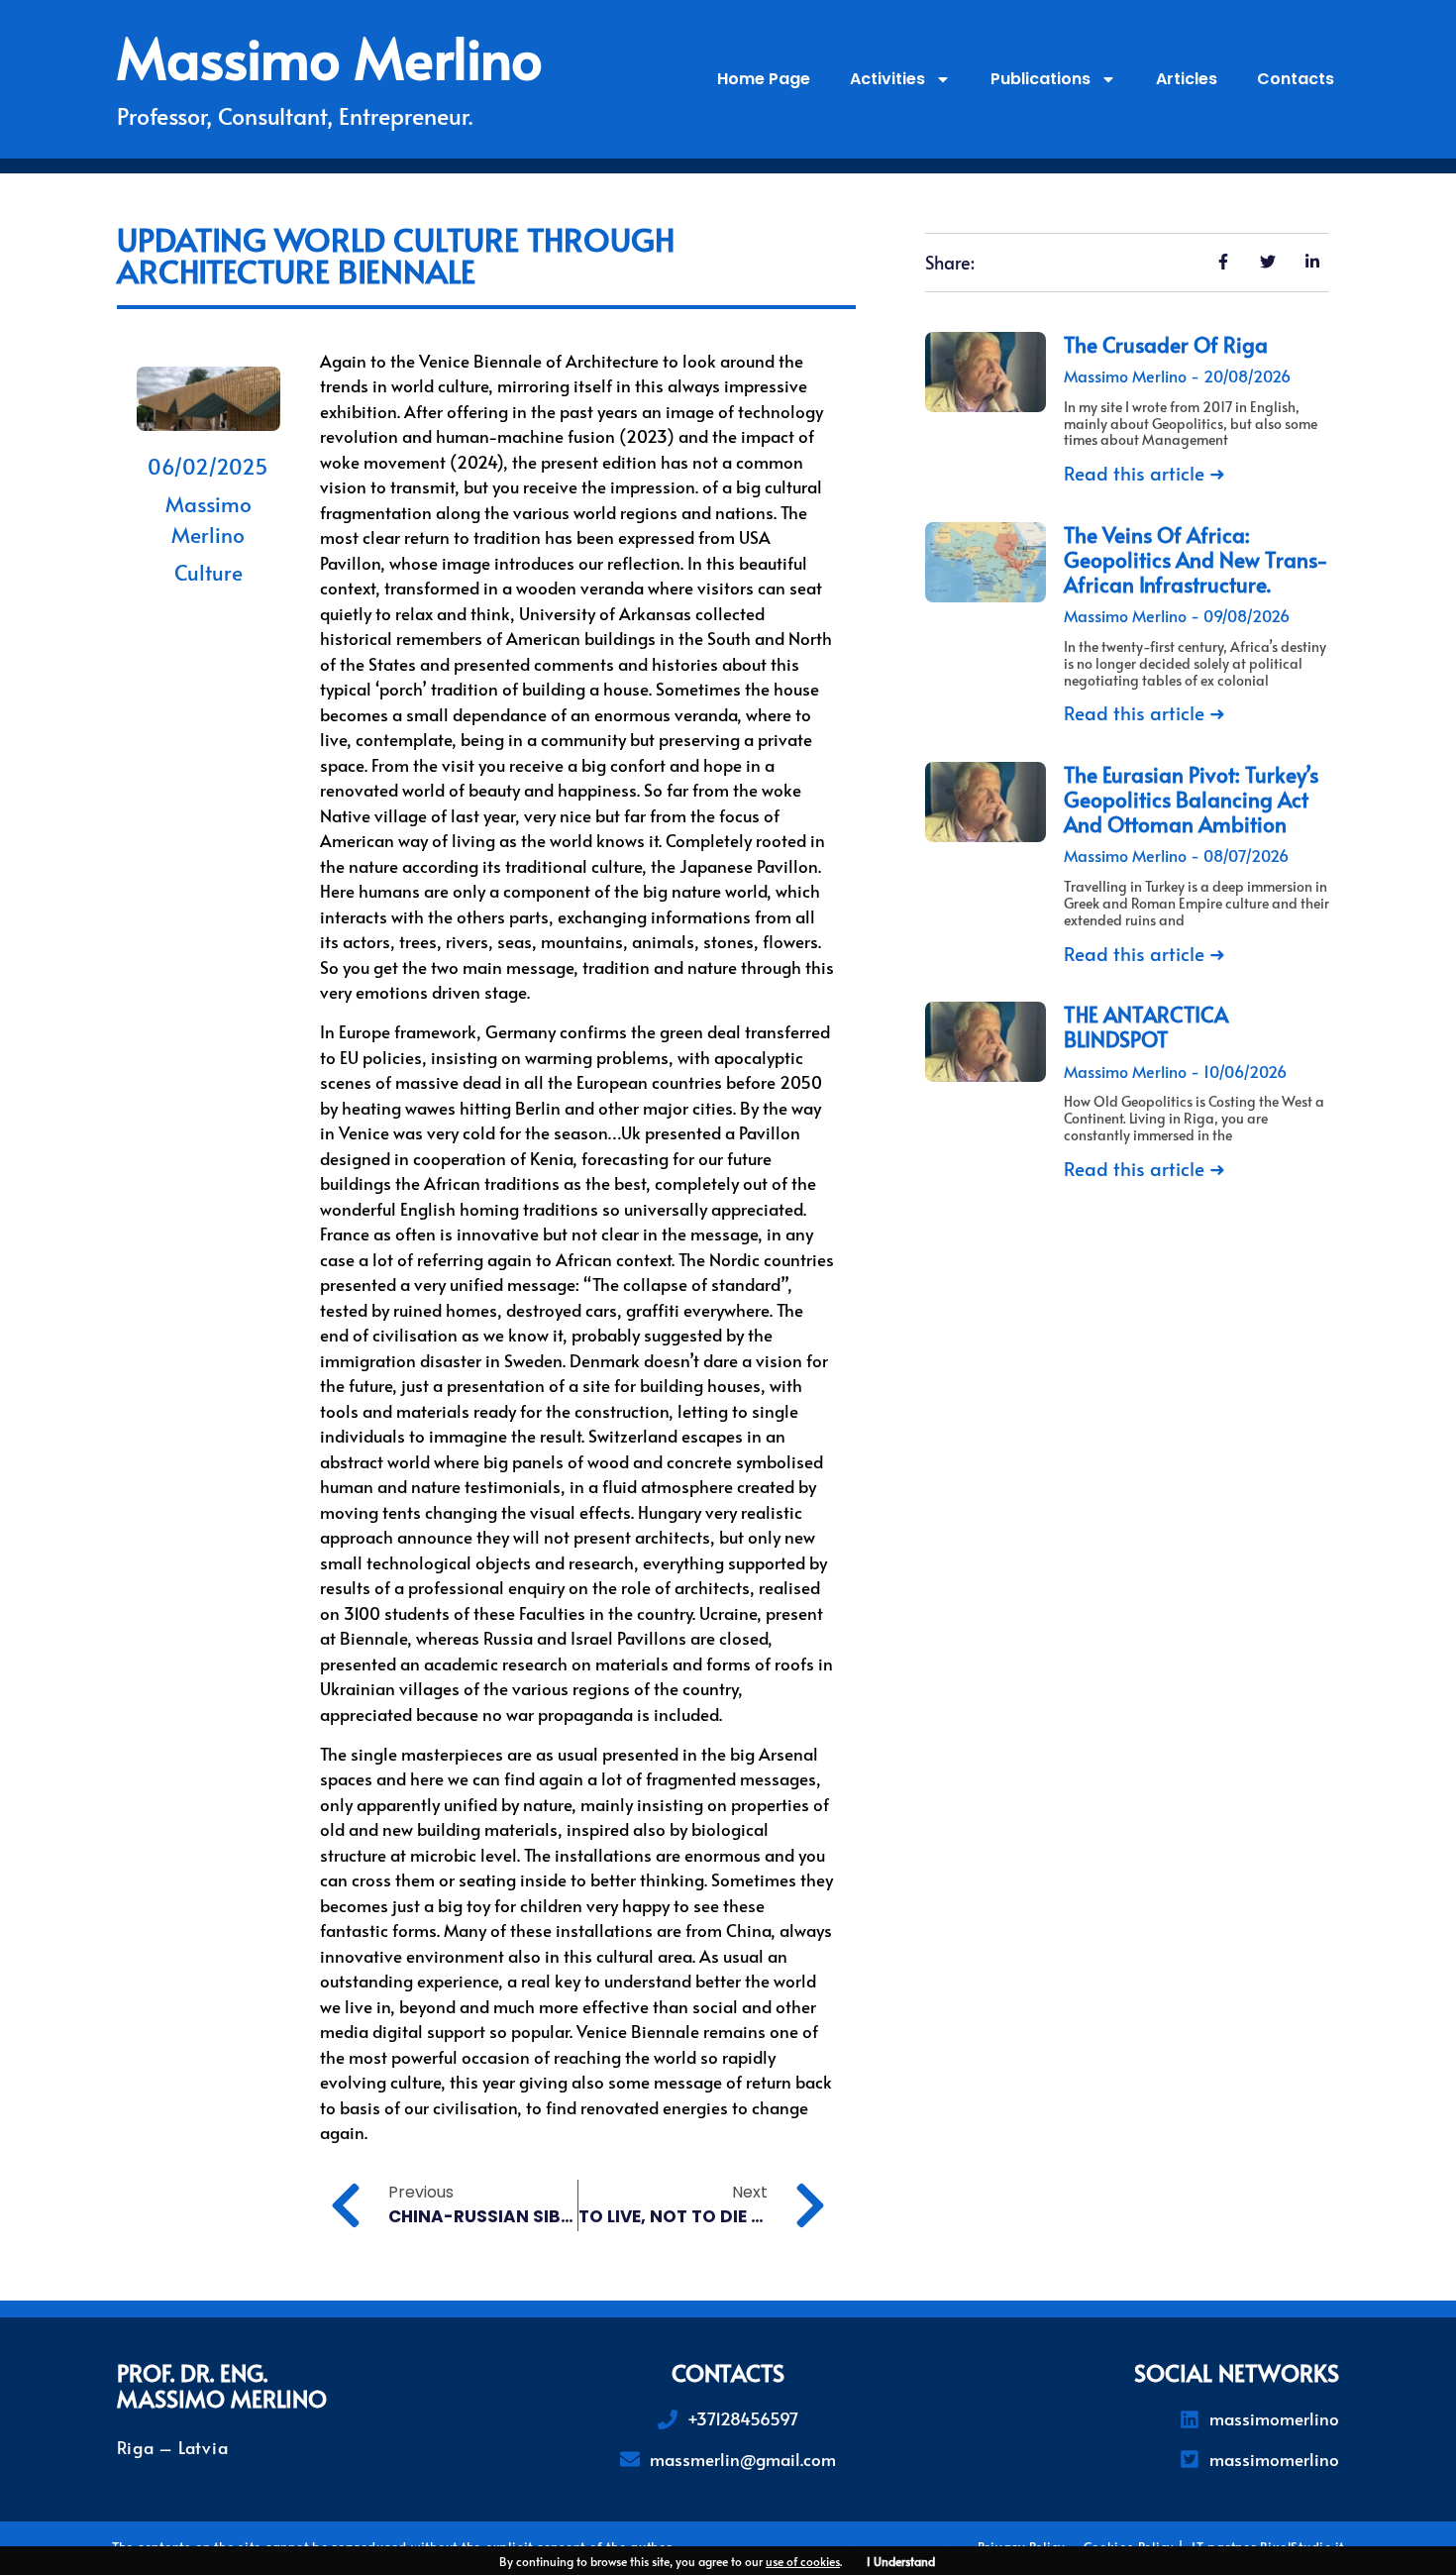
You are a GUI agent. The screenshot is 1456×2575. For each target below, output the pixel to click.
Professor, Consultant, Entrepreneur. (295, 115)
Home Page (764, 79)
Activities (887, 79)
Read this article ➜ (1144, 473)
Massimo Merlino (330, 56)
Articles (1187, 79)
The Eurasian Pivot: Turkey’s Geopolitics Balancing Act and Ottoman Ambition (1191, 799)
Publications (1040, 79)
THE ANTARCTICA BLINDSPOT (1146, 1026)
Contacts (1296, 79)
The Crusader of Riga (1166, 344)
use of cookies (803, 2561)
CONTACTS (728, 2372)
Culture (208, 572)
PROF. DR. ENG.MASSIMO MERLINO (222, 2385)
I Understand (901, 2561)
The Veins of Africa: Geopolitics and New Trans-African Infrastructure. (1196, 559)
